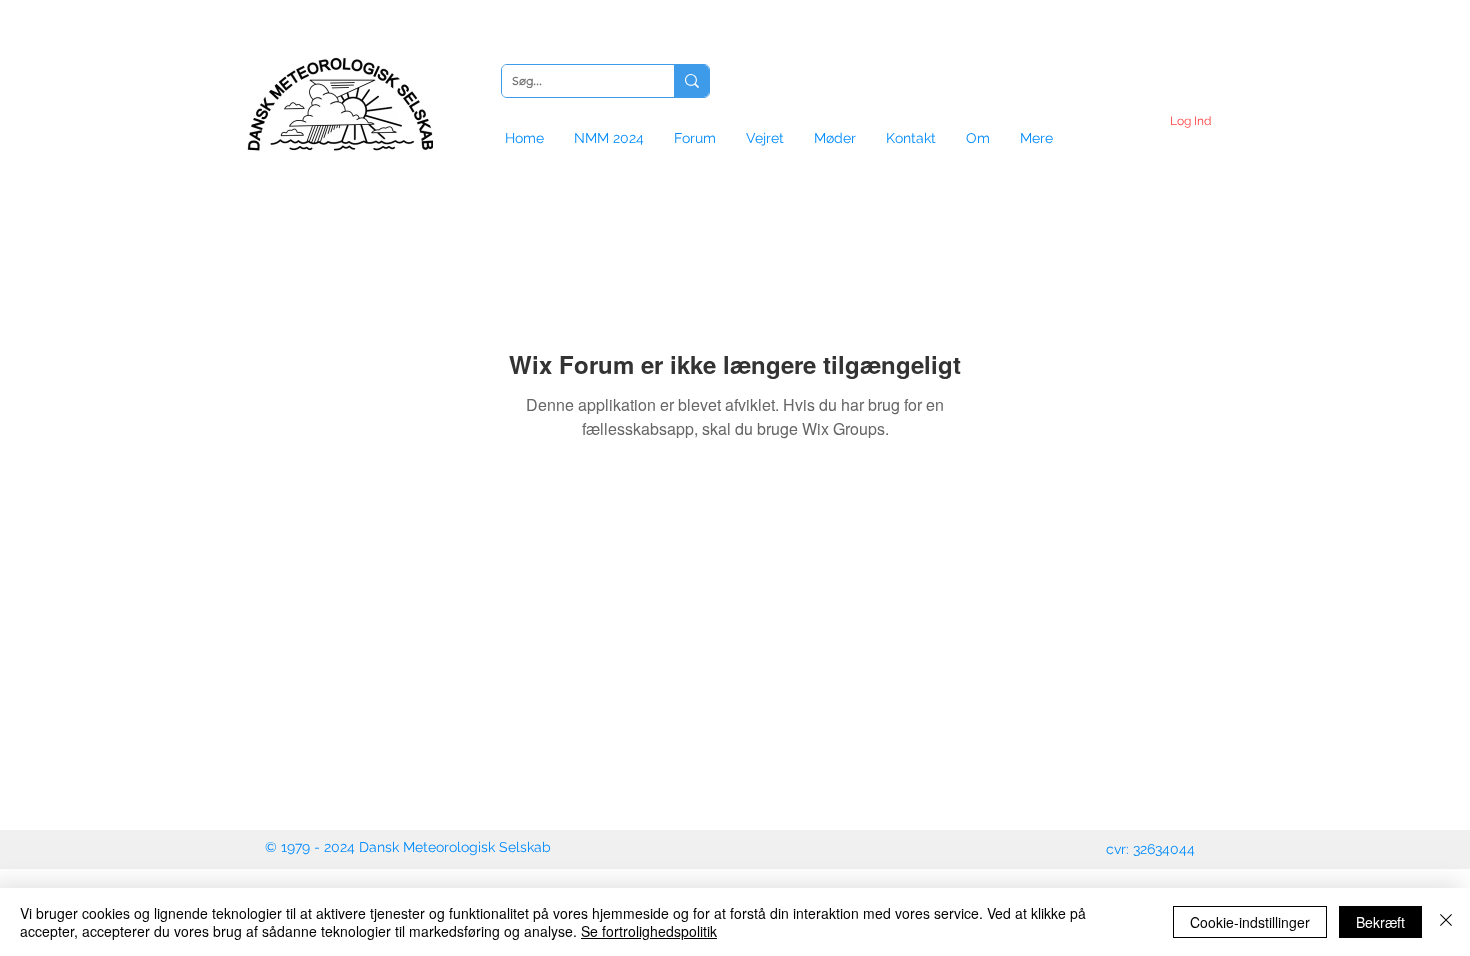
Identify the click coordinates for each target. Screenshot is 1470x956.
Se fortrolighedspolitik (649, 931)
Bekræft (1380, 922)
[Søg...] (691, 81)
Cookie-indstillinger (1250, 922)
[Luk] (1446, 922)
